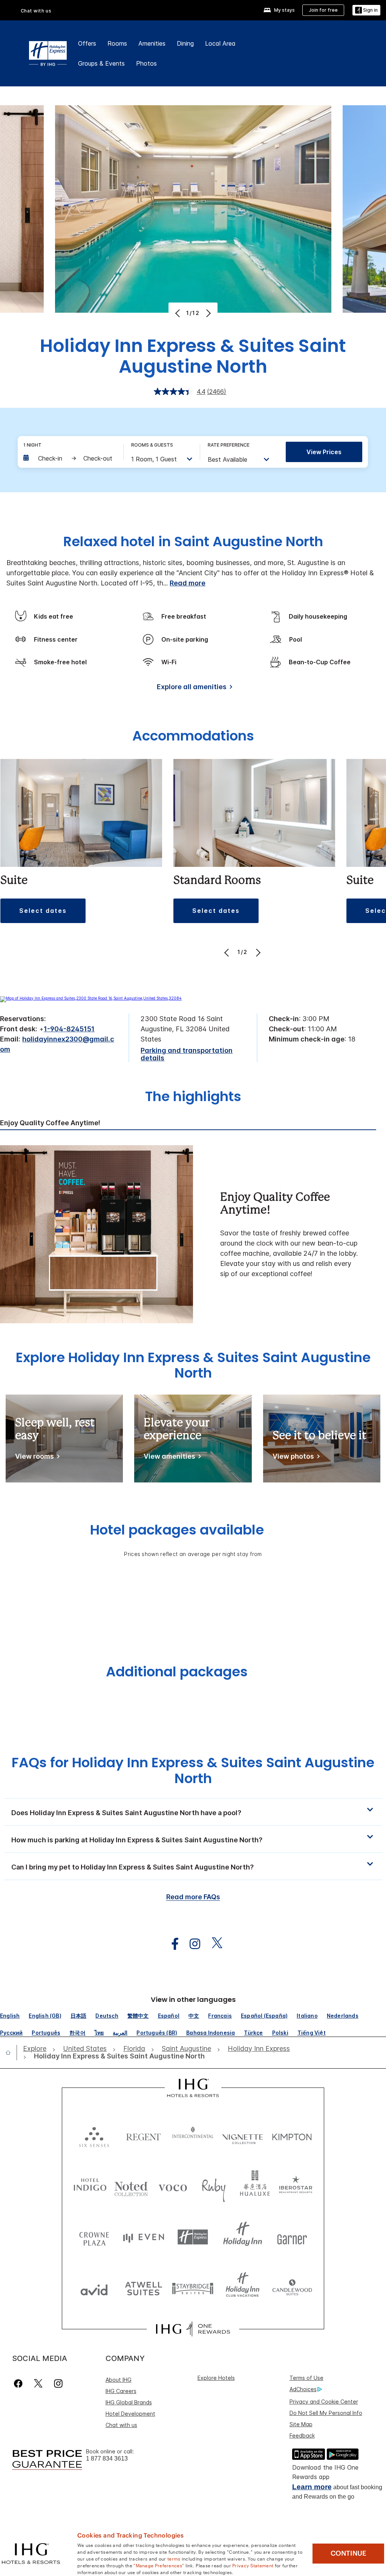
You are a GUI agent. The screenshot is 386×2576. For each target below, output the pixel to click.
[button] (366, 10)
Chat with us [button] (36, 11)
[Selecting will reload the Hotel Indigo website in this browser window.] (90, 2186)
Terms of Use (306, 2378)
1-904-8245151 (69, 1029)
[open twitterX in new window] (213, 1944)
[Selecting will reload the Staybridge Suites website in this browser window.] (193, 2288)
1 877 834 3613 (107, 2458)
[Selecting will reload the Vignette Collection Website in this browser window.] (243, 2135)
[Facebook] (20, 2383)
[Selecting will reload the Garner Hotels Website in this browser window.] (292, 2237)
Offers (87, 43)
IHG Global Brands (129, 2402)
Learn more (312, 2487)
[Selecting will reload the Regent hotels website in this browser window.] (143, 2135)
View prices (324, 452)
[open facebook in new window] (171, 1944)
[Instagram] (58, 2383)
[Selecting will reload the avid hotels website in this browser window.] (94, 2288)
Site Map (301, 2424)
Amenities (152, 43)
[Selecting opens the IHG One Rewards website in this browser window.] (193, 2329)
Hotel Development (130, 2414)
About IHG (119, 2380)
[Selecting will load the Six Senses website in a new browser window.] (94, 2135)
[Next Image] (208, 313)
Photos (146, 63)
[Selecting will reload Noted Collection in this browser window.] (131, 2186)
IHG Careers (121, 2391)
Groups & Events (101, 63)
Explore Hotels (216, 2378)
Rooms (117, 43)
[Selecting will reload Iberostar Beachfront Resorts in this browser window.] (296, 2186)
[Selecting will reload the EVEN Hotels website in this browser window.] (143, 2237)
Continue (348, 2553)
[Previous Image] (178, 313)
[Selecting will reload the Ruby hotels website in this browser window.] (214, 2186)
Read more (188, 583)
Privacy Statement (253, 2565)
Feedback (302, 2435)
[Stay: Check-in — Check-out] (69, 458)
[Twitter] (38, 2383)
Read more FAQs (193, 1897)
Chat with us (121, 2425)
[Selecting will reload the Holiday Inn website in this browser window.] (243, 2237)
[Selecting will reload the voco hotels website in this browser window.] (173, 2186)
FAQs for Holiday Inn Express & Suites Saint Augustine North (193, 1770)
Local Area (220, 43)
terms (174, 2558)
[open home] (11, 2052)
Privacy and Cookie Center (324, 2402)
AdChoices (303, 2389)
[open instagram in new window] (191, 1944)
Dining (185, 43)
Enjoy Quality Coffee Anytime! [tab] (50, 1123)
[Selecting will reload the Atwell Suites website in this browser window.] (143, 2288)
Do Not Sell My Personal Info (326, 2413)
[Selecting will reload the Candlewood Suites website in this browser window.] (292, 2288)
